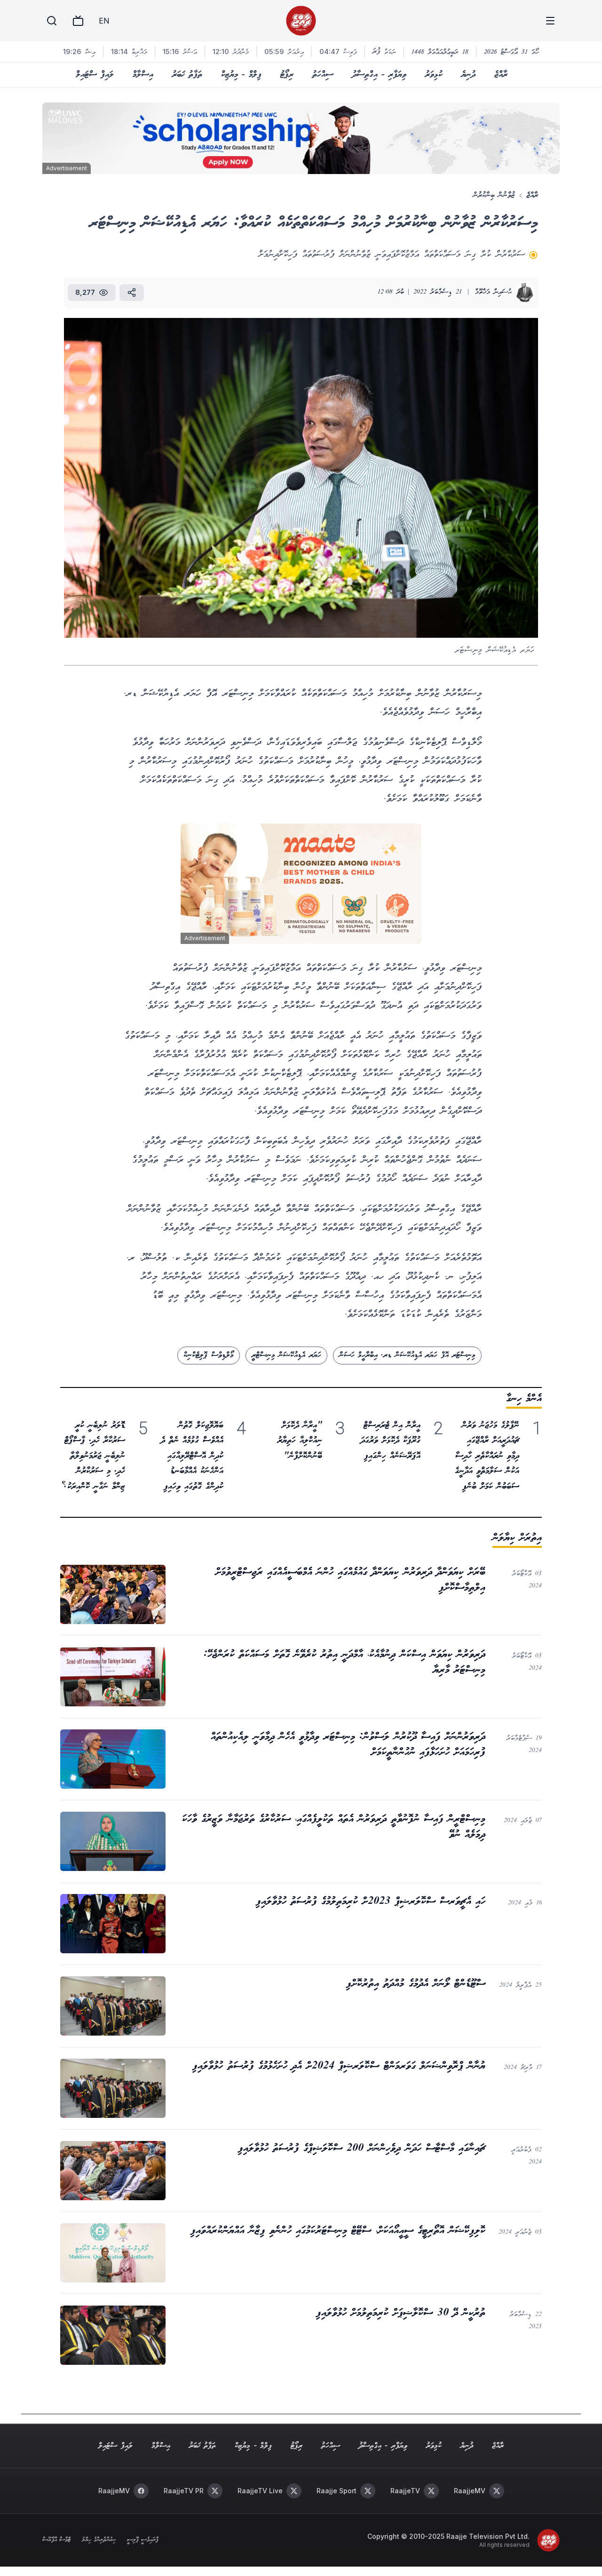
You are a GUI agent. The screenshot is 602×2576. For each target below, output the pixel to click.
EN (104, 21)
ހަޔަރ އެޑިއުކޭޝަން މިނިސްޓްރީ (286, 1355)
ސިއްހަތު (323, 75)
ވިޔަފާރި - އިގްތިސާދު (379, 75)
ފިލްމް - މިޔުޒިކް (241, 75)
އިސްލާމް (143, 75)
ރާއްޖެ (501, 75)
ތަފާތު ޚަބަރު (187, 75)
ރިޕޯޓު (287, 75)
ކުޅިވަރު (434, 75)
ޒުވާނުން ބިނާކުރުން (494, 195)
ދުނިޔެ (468, 75)
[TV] (78, 21)
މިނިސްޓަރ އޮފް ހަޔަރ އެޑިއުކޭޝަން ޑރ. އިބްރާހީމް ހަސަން (407, 1355)
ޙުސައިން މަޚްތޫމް (493, 292)
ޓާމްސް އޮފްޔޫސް (56, 2540)
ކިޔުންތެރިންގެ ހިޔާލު (99, 2540)
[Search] (52, 21)
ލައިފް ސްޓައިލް (95, 75)
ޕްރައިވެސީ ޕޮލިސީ (143, 2540)
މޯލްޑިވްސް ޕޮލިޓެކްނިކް (208, 1355)
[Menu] (550, 21)
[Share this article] (132, 293)
